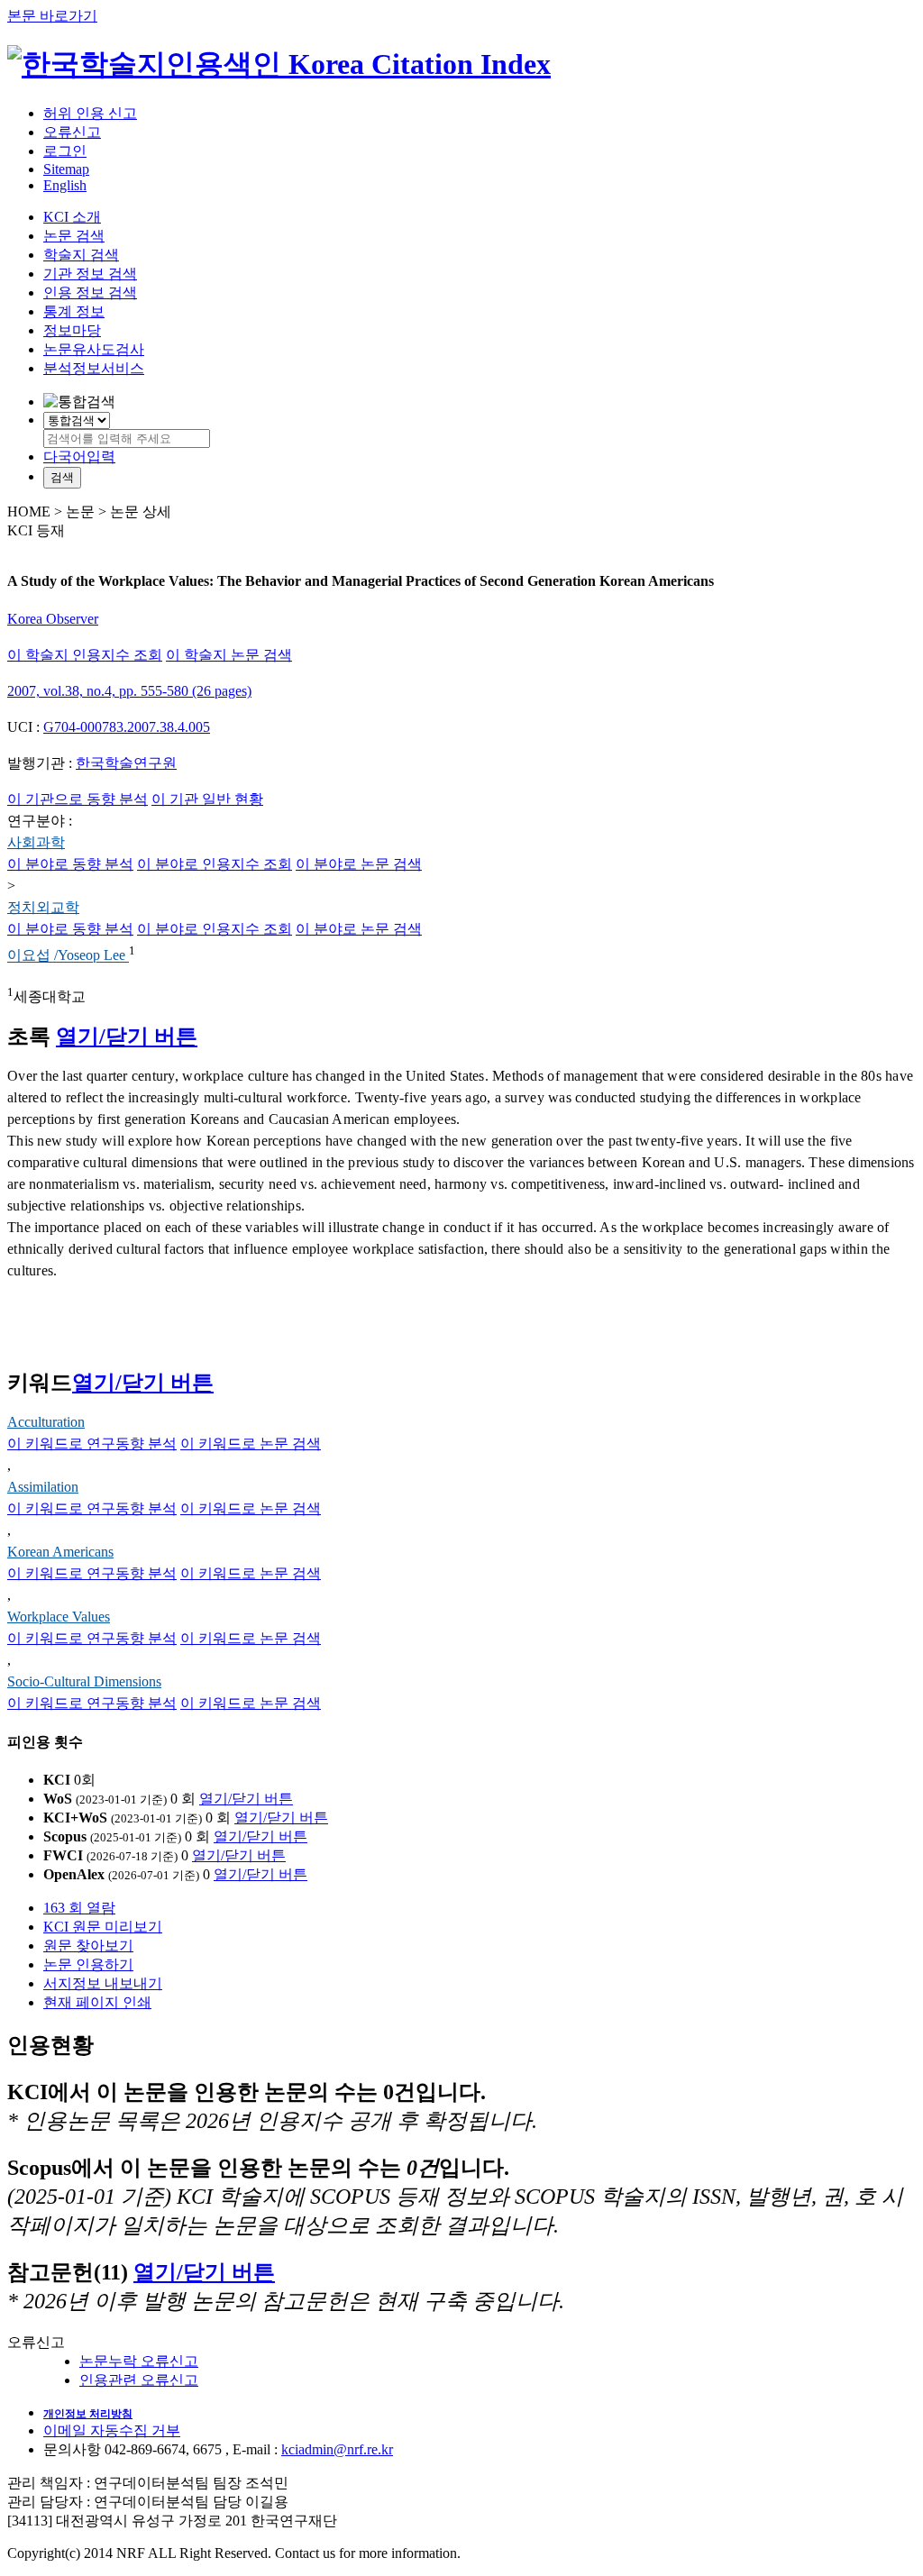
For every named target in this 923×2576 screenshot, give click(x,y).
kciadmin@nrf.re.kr (337, 2449)
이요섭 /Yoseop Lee (68, 956)
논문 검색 (74, 236)
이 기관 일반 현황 (207, 799)
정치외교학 (43, 907)
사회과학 (36, 842)
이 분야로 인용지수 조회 (215, 864)
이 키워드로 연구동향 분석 (92, 1443)
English (65, 185)
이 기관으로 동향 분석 (78, 799)
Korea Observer (53, 619)
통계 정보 (74, 311)
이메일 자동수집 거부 (112, 2430)
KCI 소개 (72, 217)
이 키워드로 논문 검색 (251, 1443)
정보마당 (72, 330)
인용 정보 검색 (90, 292)
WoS (58, 1799)
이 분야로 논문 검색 (359, 864)
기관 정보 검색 (90, 274)
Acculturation (46, 1422)
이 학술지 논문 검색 (229, 655)
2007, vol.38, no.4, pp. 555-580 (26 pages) (129, 691)
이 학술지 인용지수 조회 (85, 655)
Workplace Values (59, 1617)
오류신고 (72, 132)
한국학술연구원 (126, 763)
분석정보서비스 (94, 368)
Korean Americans (60, 1552)
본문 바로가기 (52, 16)
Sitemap (66, 169)
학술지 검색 (81, 255)
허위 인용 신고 (90, 113)
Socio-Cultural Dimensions (84, 1681)
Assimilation (43, 1487)
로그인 (65, 151)
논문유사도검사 (94, 349)
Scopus (65, 1836)
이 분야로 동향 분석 (70, 864)
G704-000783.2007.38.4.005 (127, 727)
